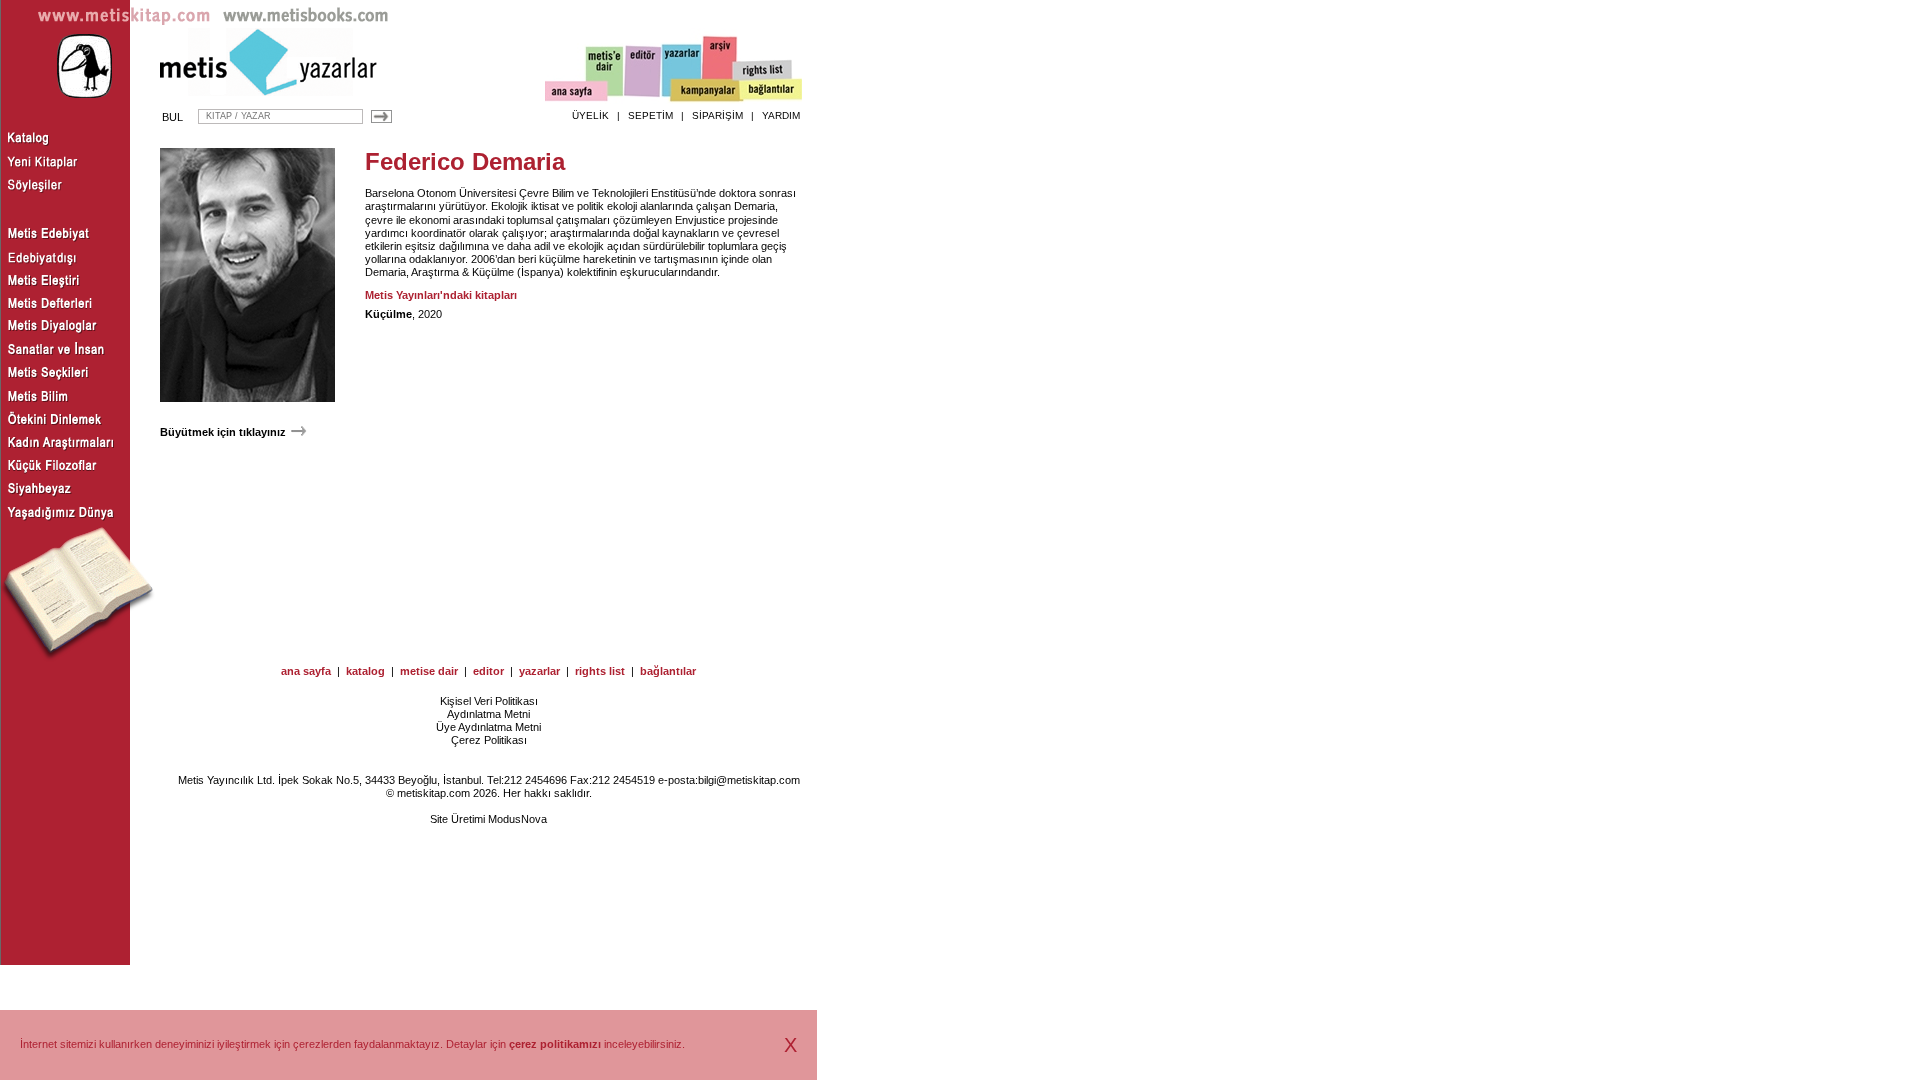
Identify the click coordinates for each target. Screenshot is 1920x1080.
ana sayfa (306, 671)
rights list (600, 671)
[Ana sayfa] (576, 93)
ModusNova (517, 819)
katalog (365, 671)
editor (488, 671)
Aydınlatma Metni (488, 714)
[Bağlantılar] (771, 91)
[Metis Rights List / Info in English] (763, 71)
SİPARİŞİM (717, 115)
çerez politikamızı (555, 1044)
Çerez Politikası (489, 740)
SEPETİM (650, 115)
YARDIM (781, 115)
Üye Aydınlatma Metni (488, 727)
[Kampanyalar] (706, 91)
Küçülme (388, 314)
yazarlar (539, 671)
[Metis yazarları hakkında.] (682, 71)
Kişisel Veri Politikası (489, 701)
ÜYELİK (590, 115)
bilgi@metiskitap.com (749, 780)
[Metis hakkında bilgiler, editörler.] (605, 72)
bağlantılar (668, 671)
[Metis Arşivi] (720, 67)
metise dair (429, 671)
